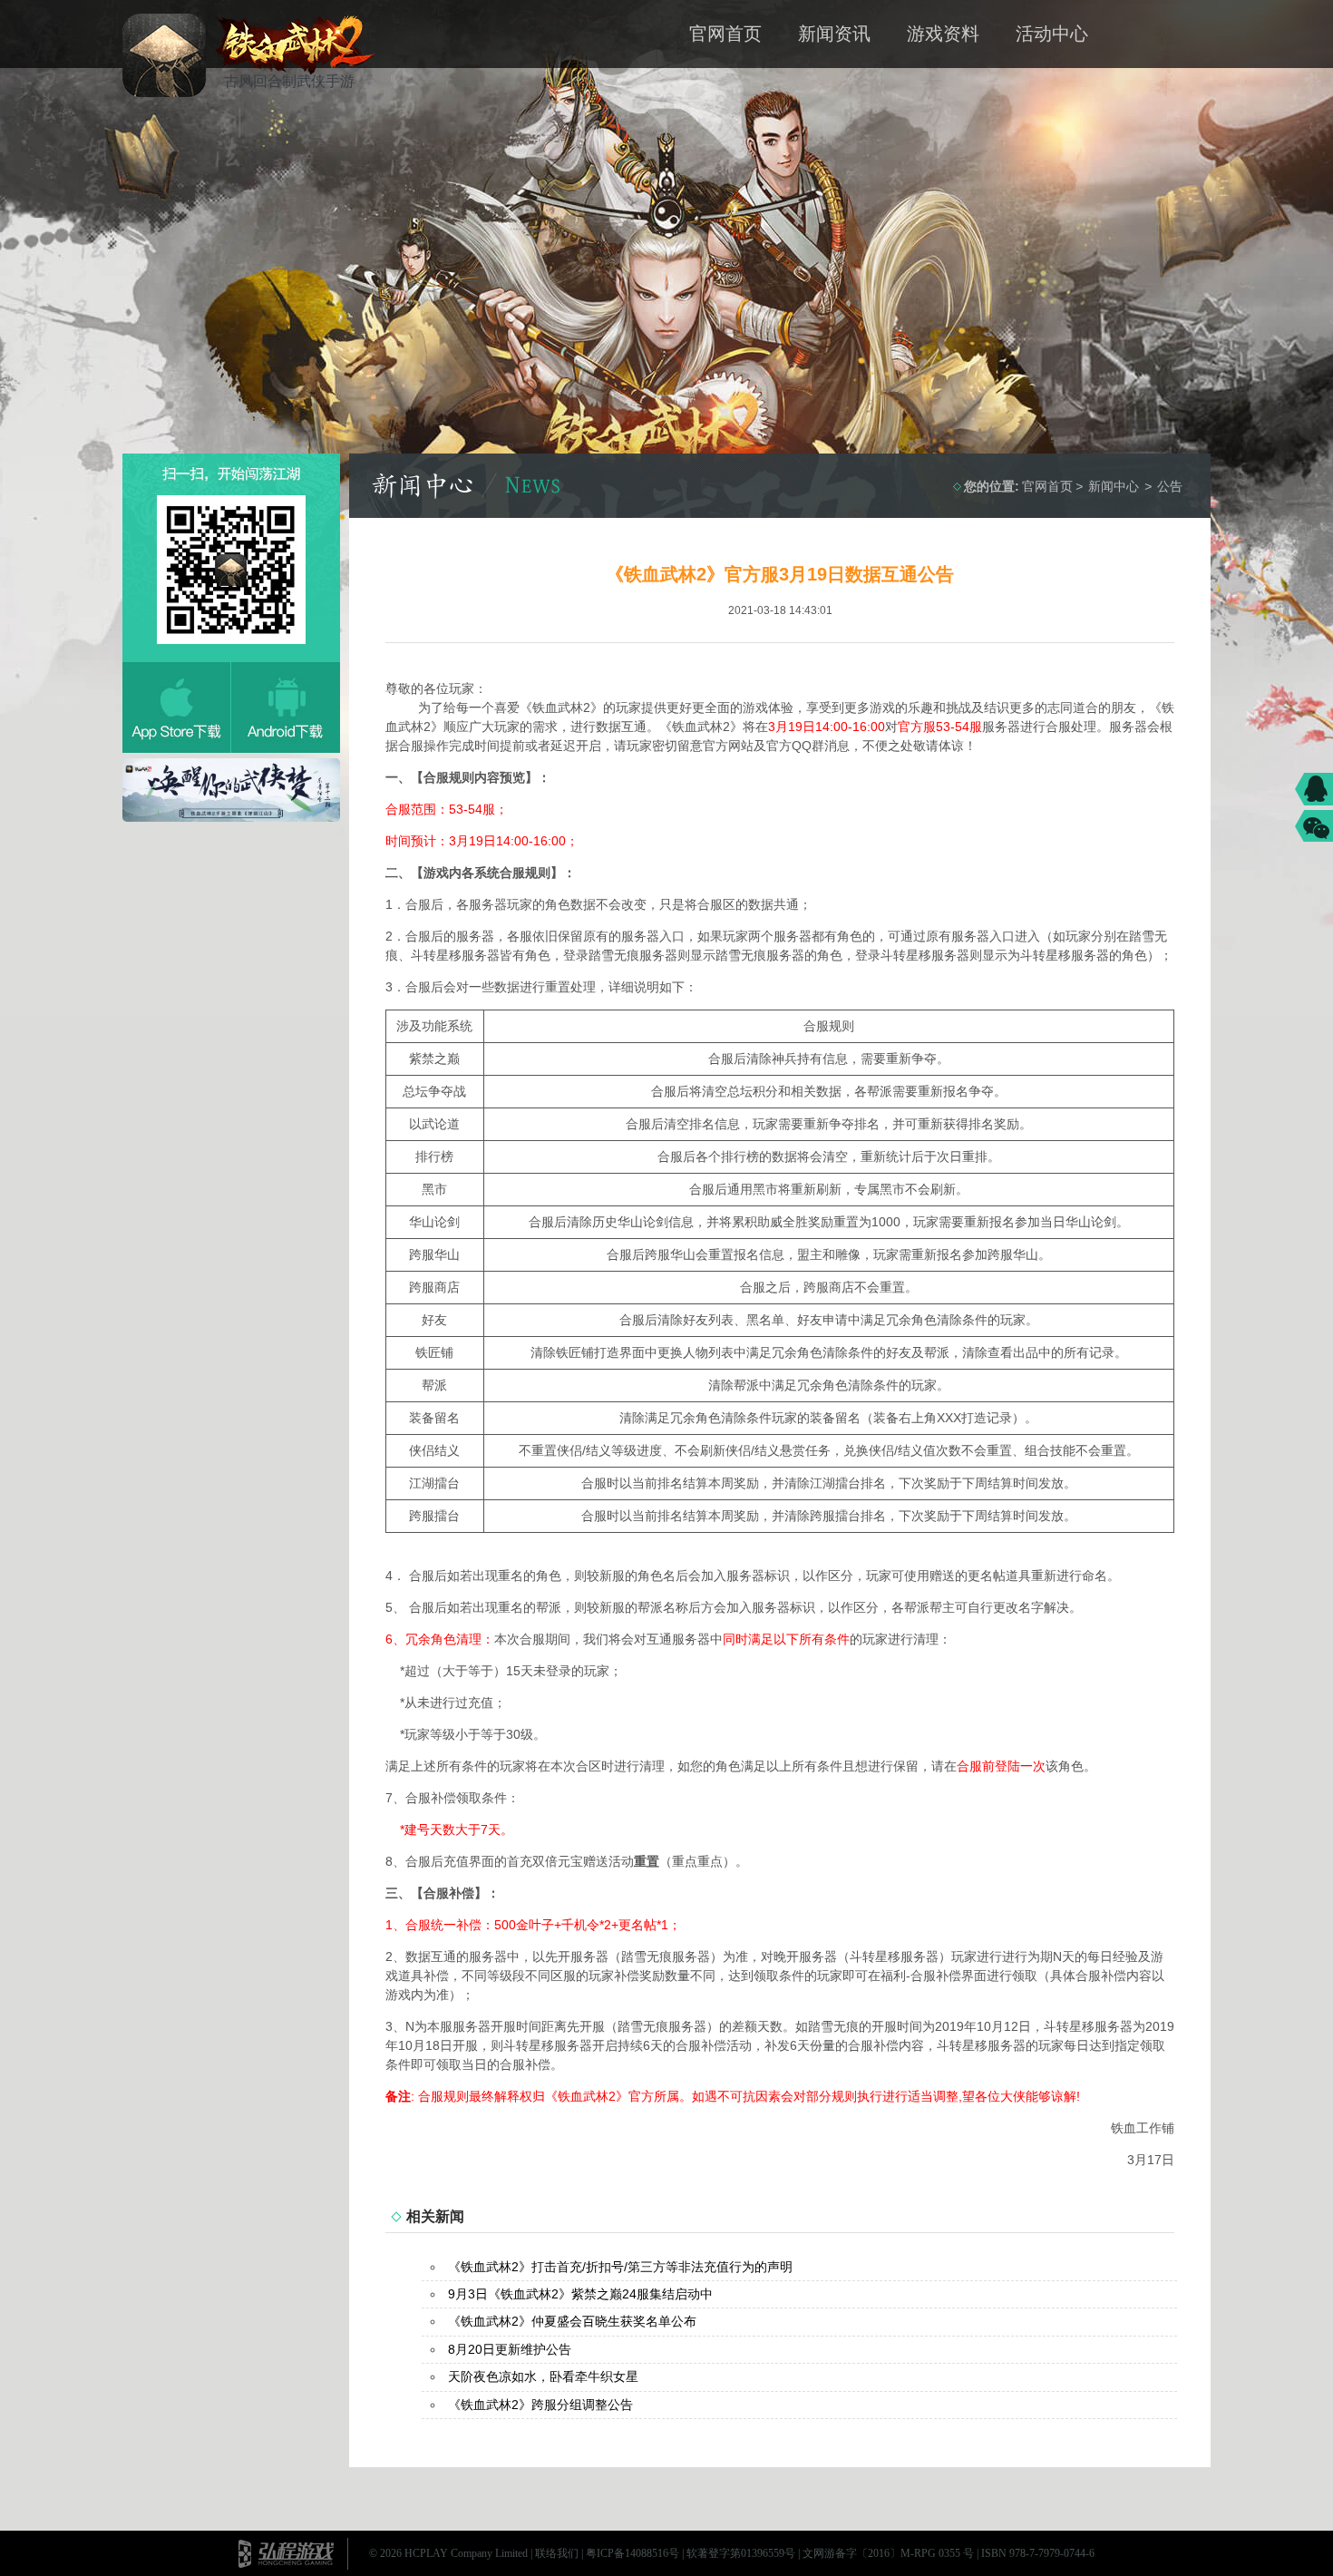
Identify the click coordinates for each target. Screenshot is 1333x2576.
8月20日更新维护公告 (510, 2349)
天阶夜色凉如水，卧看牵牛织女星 (543, 2376)
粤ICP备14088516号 (632, 2553)
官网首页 (725, 34)
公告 (1170, 486)
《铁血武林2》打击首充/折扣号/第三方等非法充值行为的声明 (620, 2267)
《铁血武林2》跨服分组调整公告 (540, 2405)
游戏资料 (943, 34)
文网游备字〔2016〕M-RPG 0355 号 (888, 2553)
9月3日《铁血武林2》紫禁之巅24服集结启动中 (580, 2294)
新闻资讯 (834, 34)
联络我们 (557, 2553)
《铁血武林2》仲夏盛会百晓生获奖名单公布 (572, 2321)
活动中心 (1052, 34)
